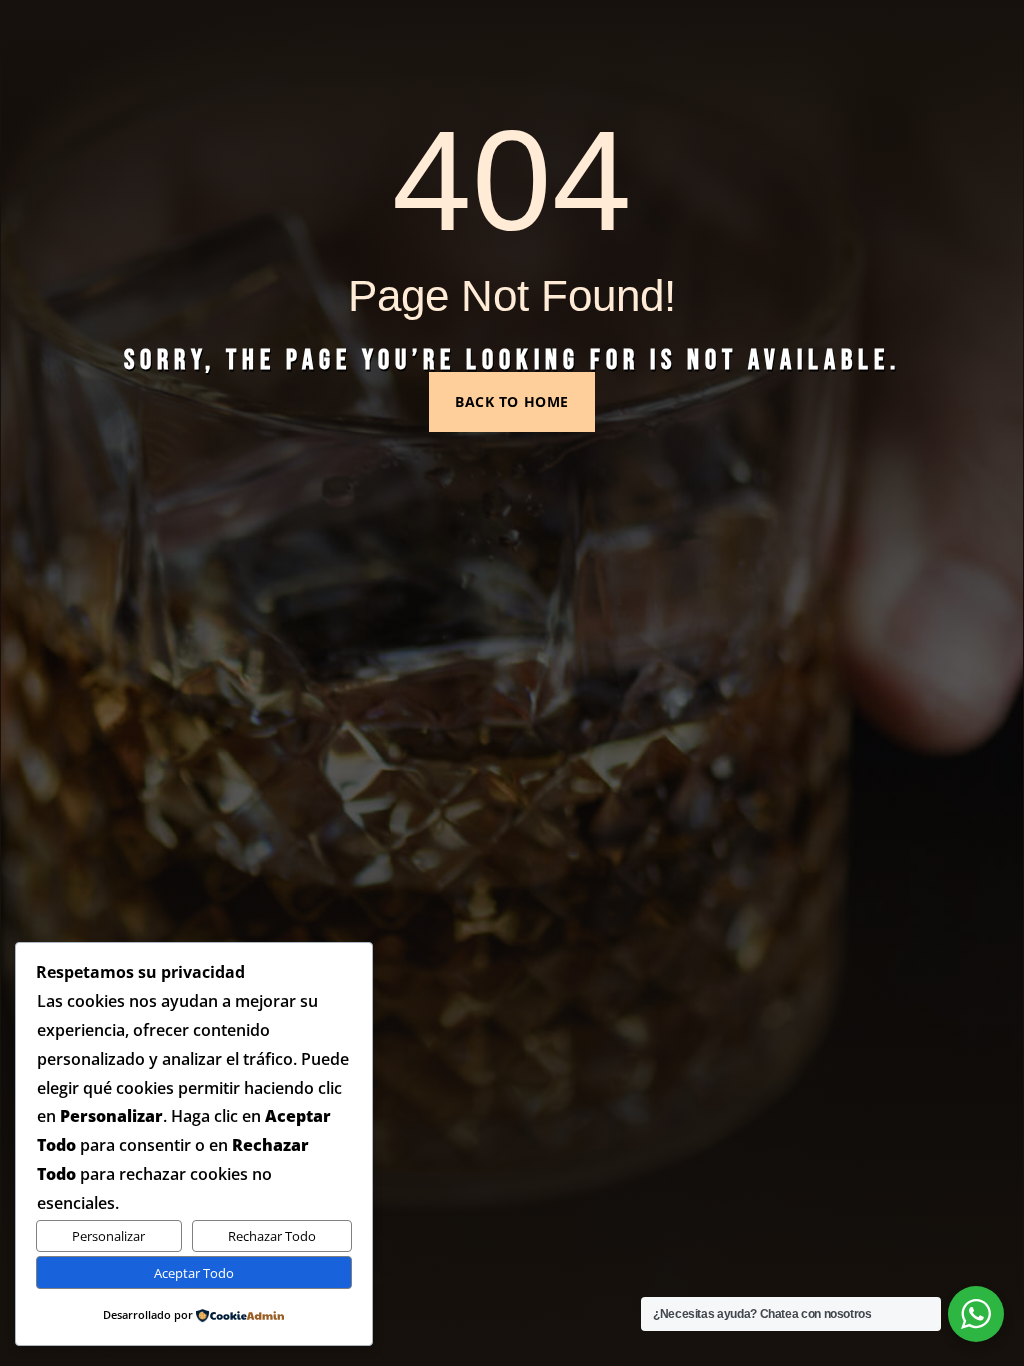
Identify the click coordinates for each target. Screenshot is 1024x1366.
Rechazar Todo (272, 1236)
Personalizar (108, 1236)
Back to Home (512, 401)
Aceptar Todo (194, 1273)
